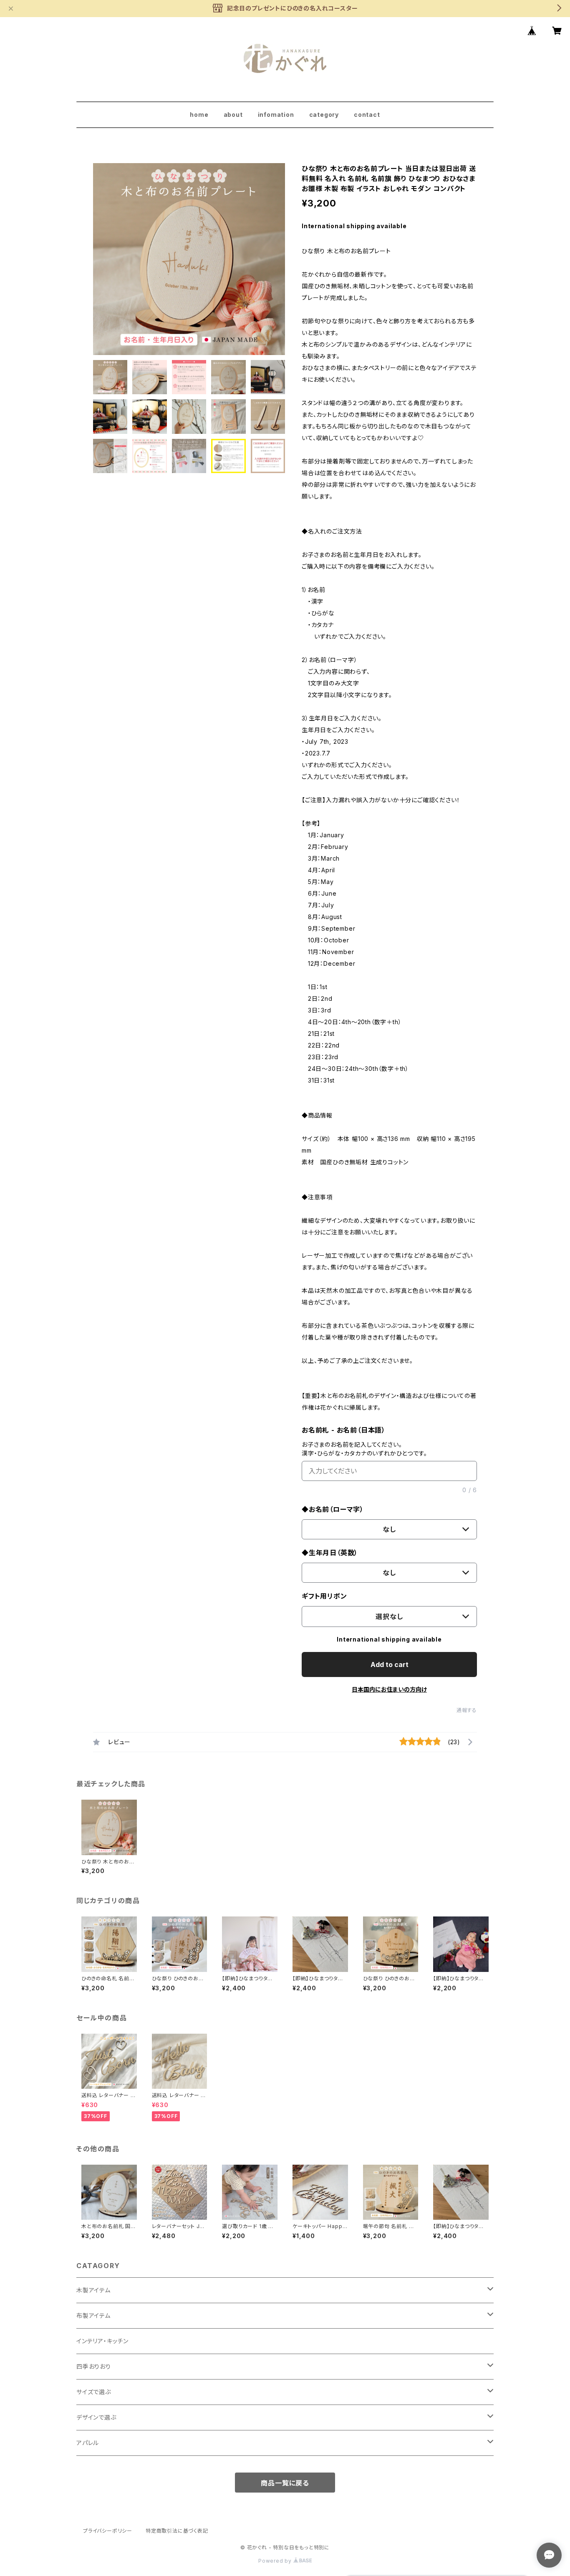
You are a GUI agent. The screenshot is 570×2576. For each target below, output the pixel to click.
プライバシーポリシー (108, 2531)
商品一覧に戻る (285, 2483)
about (233, 115)
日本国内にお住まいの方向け (389, 1689)
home (199, 115)
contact (367, 115)
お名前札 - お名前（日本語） (344, 1430)
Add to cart (390, 1664)
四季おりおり (94, 2366)
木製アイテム (93, 2290)
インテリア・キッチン (102, 2341)
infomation (276, 115)
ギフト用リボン (324, 1596)
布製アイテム (93, 2315)
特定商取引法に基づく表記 (177, 2531)
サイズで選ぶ (94, 2392)
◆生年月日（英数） (330, 1553)
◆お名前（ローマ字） (333, 1509)
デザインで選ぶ (96, 2417)
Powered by (276, 2561)
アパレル (88, 2443)
